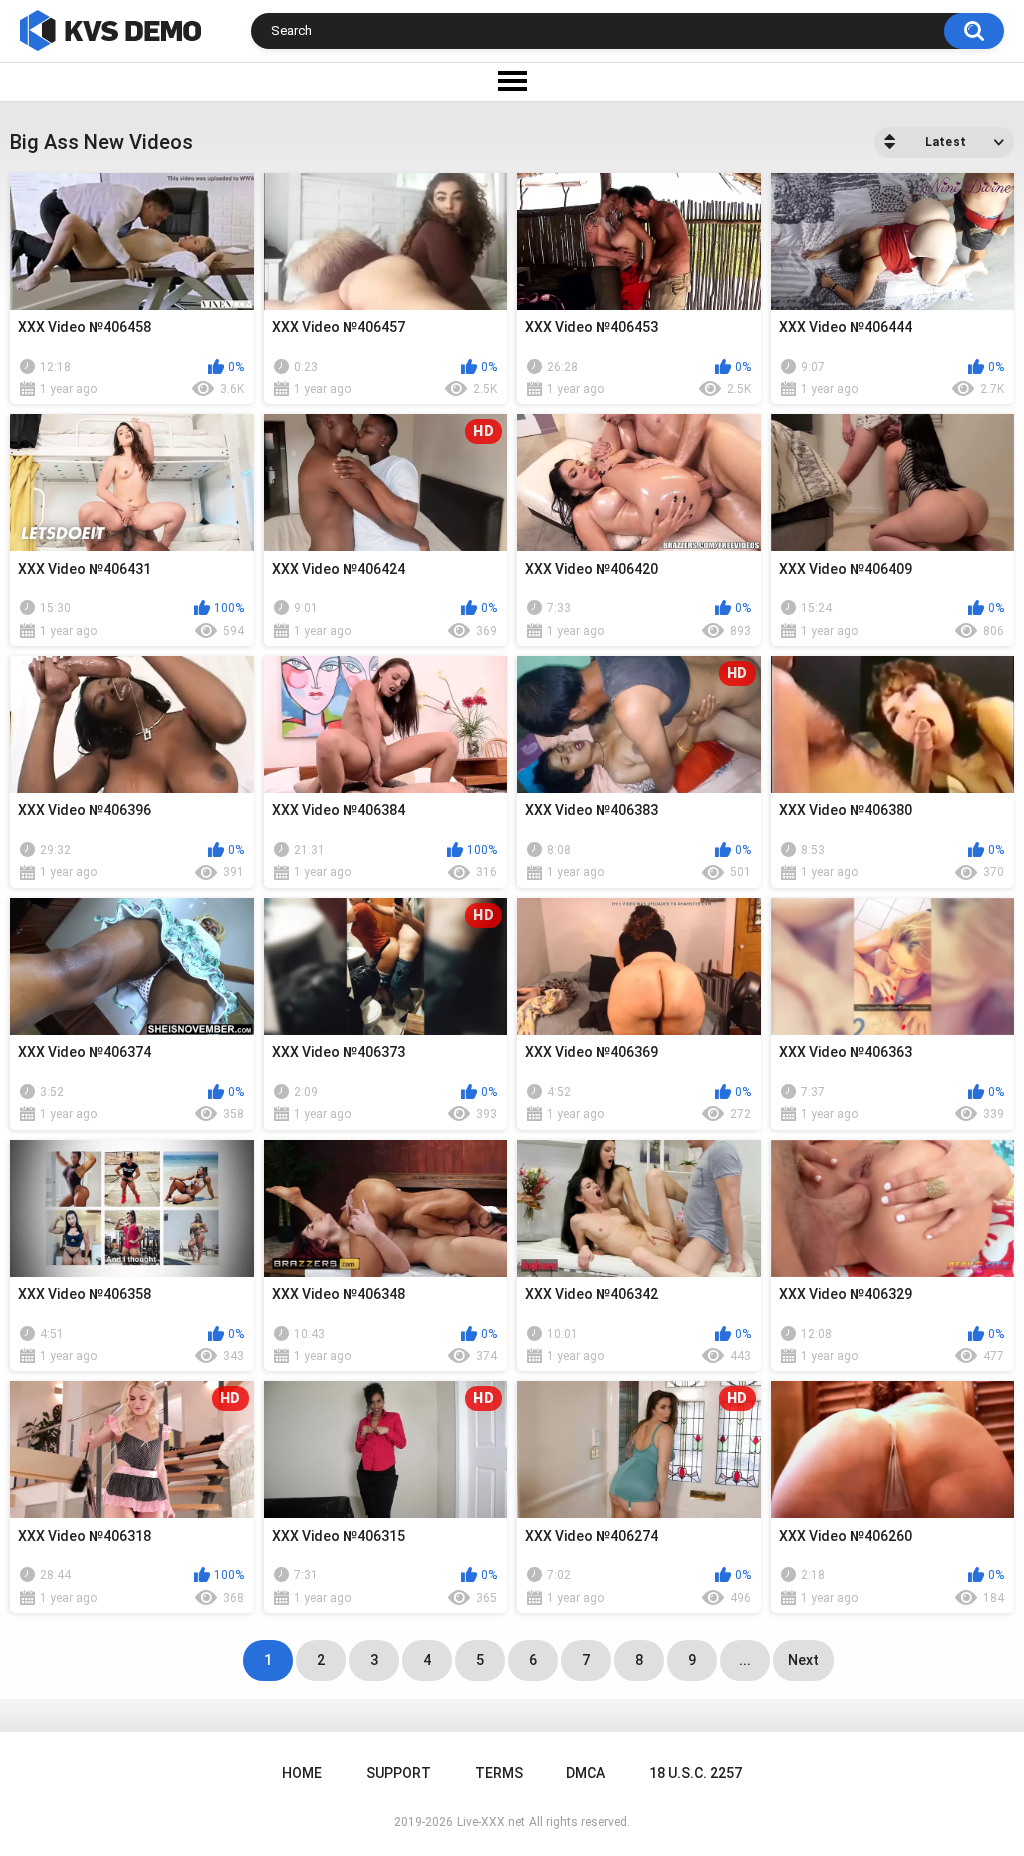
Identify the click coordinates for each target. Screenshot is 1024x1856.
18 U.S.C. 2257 (695, 1773)
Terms (499, 1773)
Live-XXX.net (491, 1822)
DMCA (585, 1773)
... (745, 1660)
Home (302, 1773)
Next (803, 1660)
